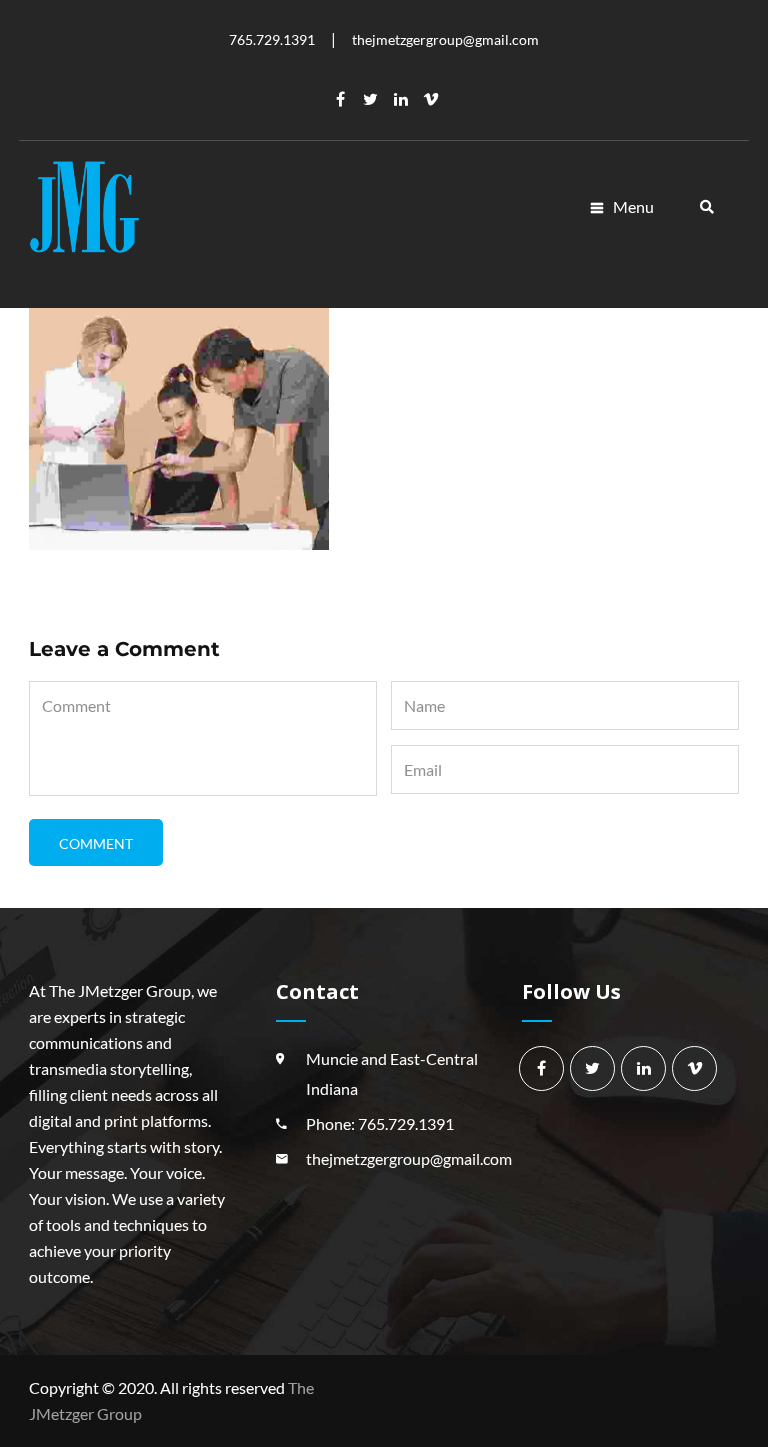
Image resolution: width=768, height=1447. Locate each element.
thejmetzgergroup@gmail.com (409, 1158)
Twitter (371, 99)
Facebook (341, 99)
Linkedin (401, 99)
